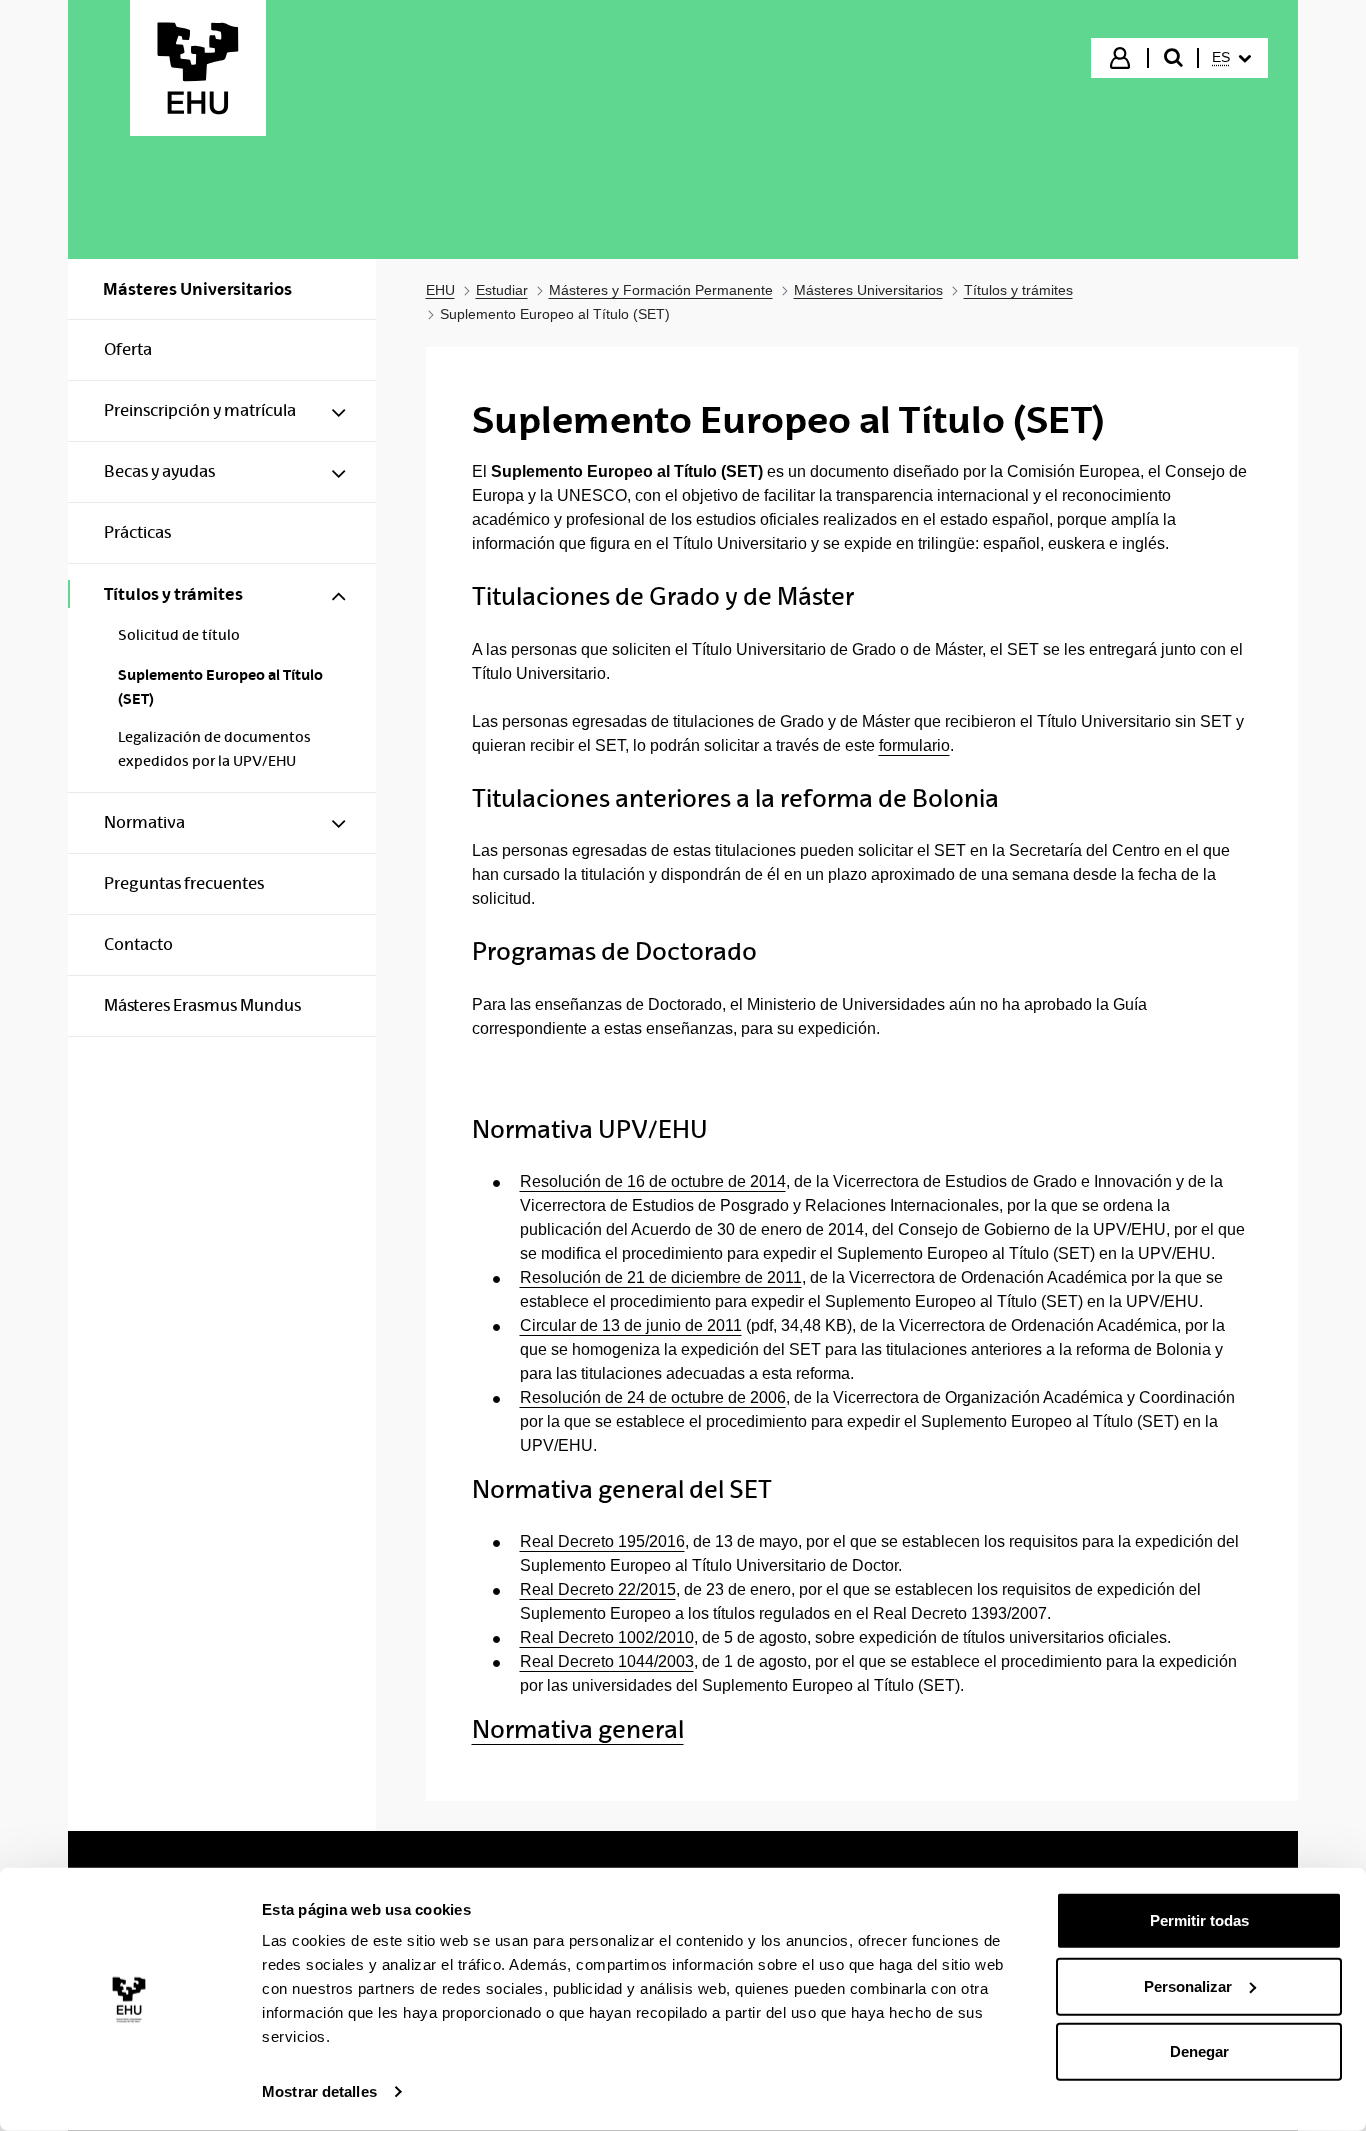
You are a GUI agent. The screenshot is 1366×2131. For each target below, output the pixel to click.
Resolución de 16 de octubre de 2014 (653, 1181)
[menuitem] (1231, 58)
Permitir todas (1199, 1920)
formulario (914, 745)
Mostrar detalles (319, 2091)
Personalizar (1188, 1985)
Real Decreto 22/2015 (598, 1589)
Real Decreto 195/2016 (602, 1541)
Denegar (1199, 2051)
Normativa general (578, 1729)
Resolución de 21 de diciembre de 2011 (661, 1277)
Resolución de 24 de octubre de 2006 (653, 1397)
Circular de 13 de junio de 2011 (631, 1325)
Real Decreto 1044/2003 (607, 1661)
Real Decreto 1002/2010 (607, 1637)
